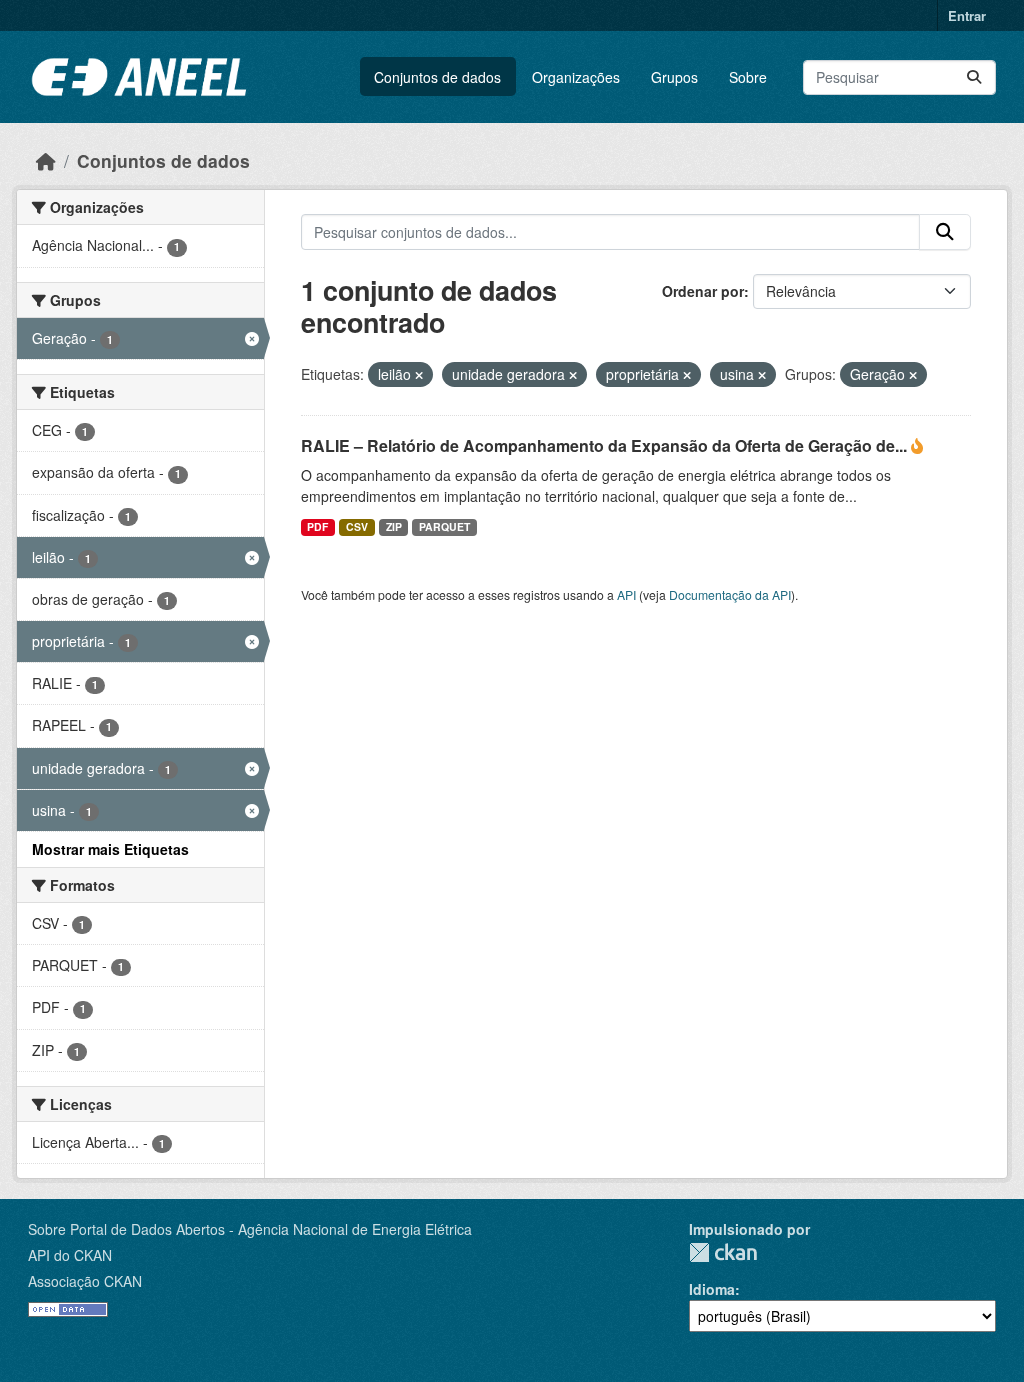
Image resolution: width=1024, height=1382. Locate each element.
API (626, 594)
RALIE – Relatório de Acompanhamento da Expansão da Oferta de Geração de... (606, 445)
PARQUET (444, 526)
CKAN (723, 1252)
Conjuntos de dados (437, 77)
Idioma (712, 1289)
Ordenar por (703, 291)
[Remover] (419, 375)
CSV (357, 526)
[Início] (46, 160)
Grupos (674, 77)
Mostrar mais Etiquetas (110, 849)
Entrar (967, 15)
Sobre (748, 77)
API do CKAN (70, 1255)
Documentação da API (730, 594)
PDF (317, 526)
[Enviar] (974, 77)
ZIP (394, 526)
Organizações (576, 77)
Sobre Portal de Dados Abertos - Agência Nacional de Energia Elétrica (250, 1229)
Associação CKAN (85, 1281)
